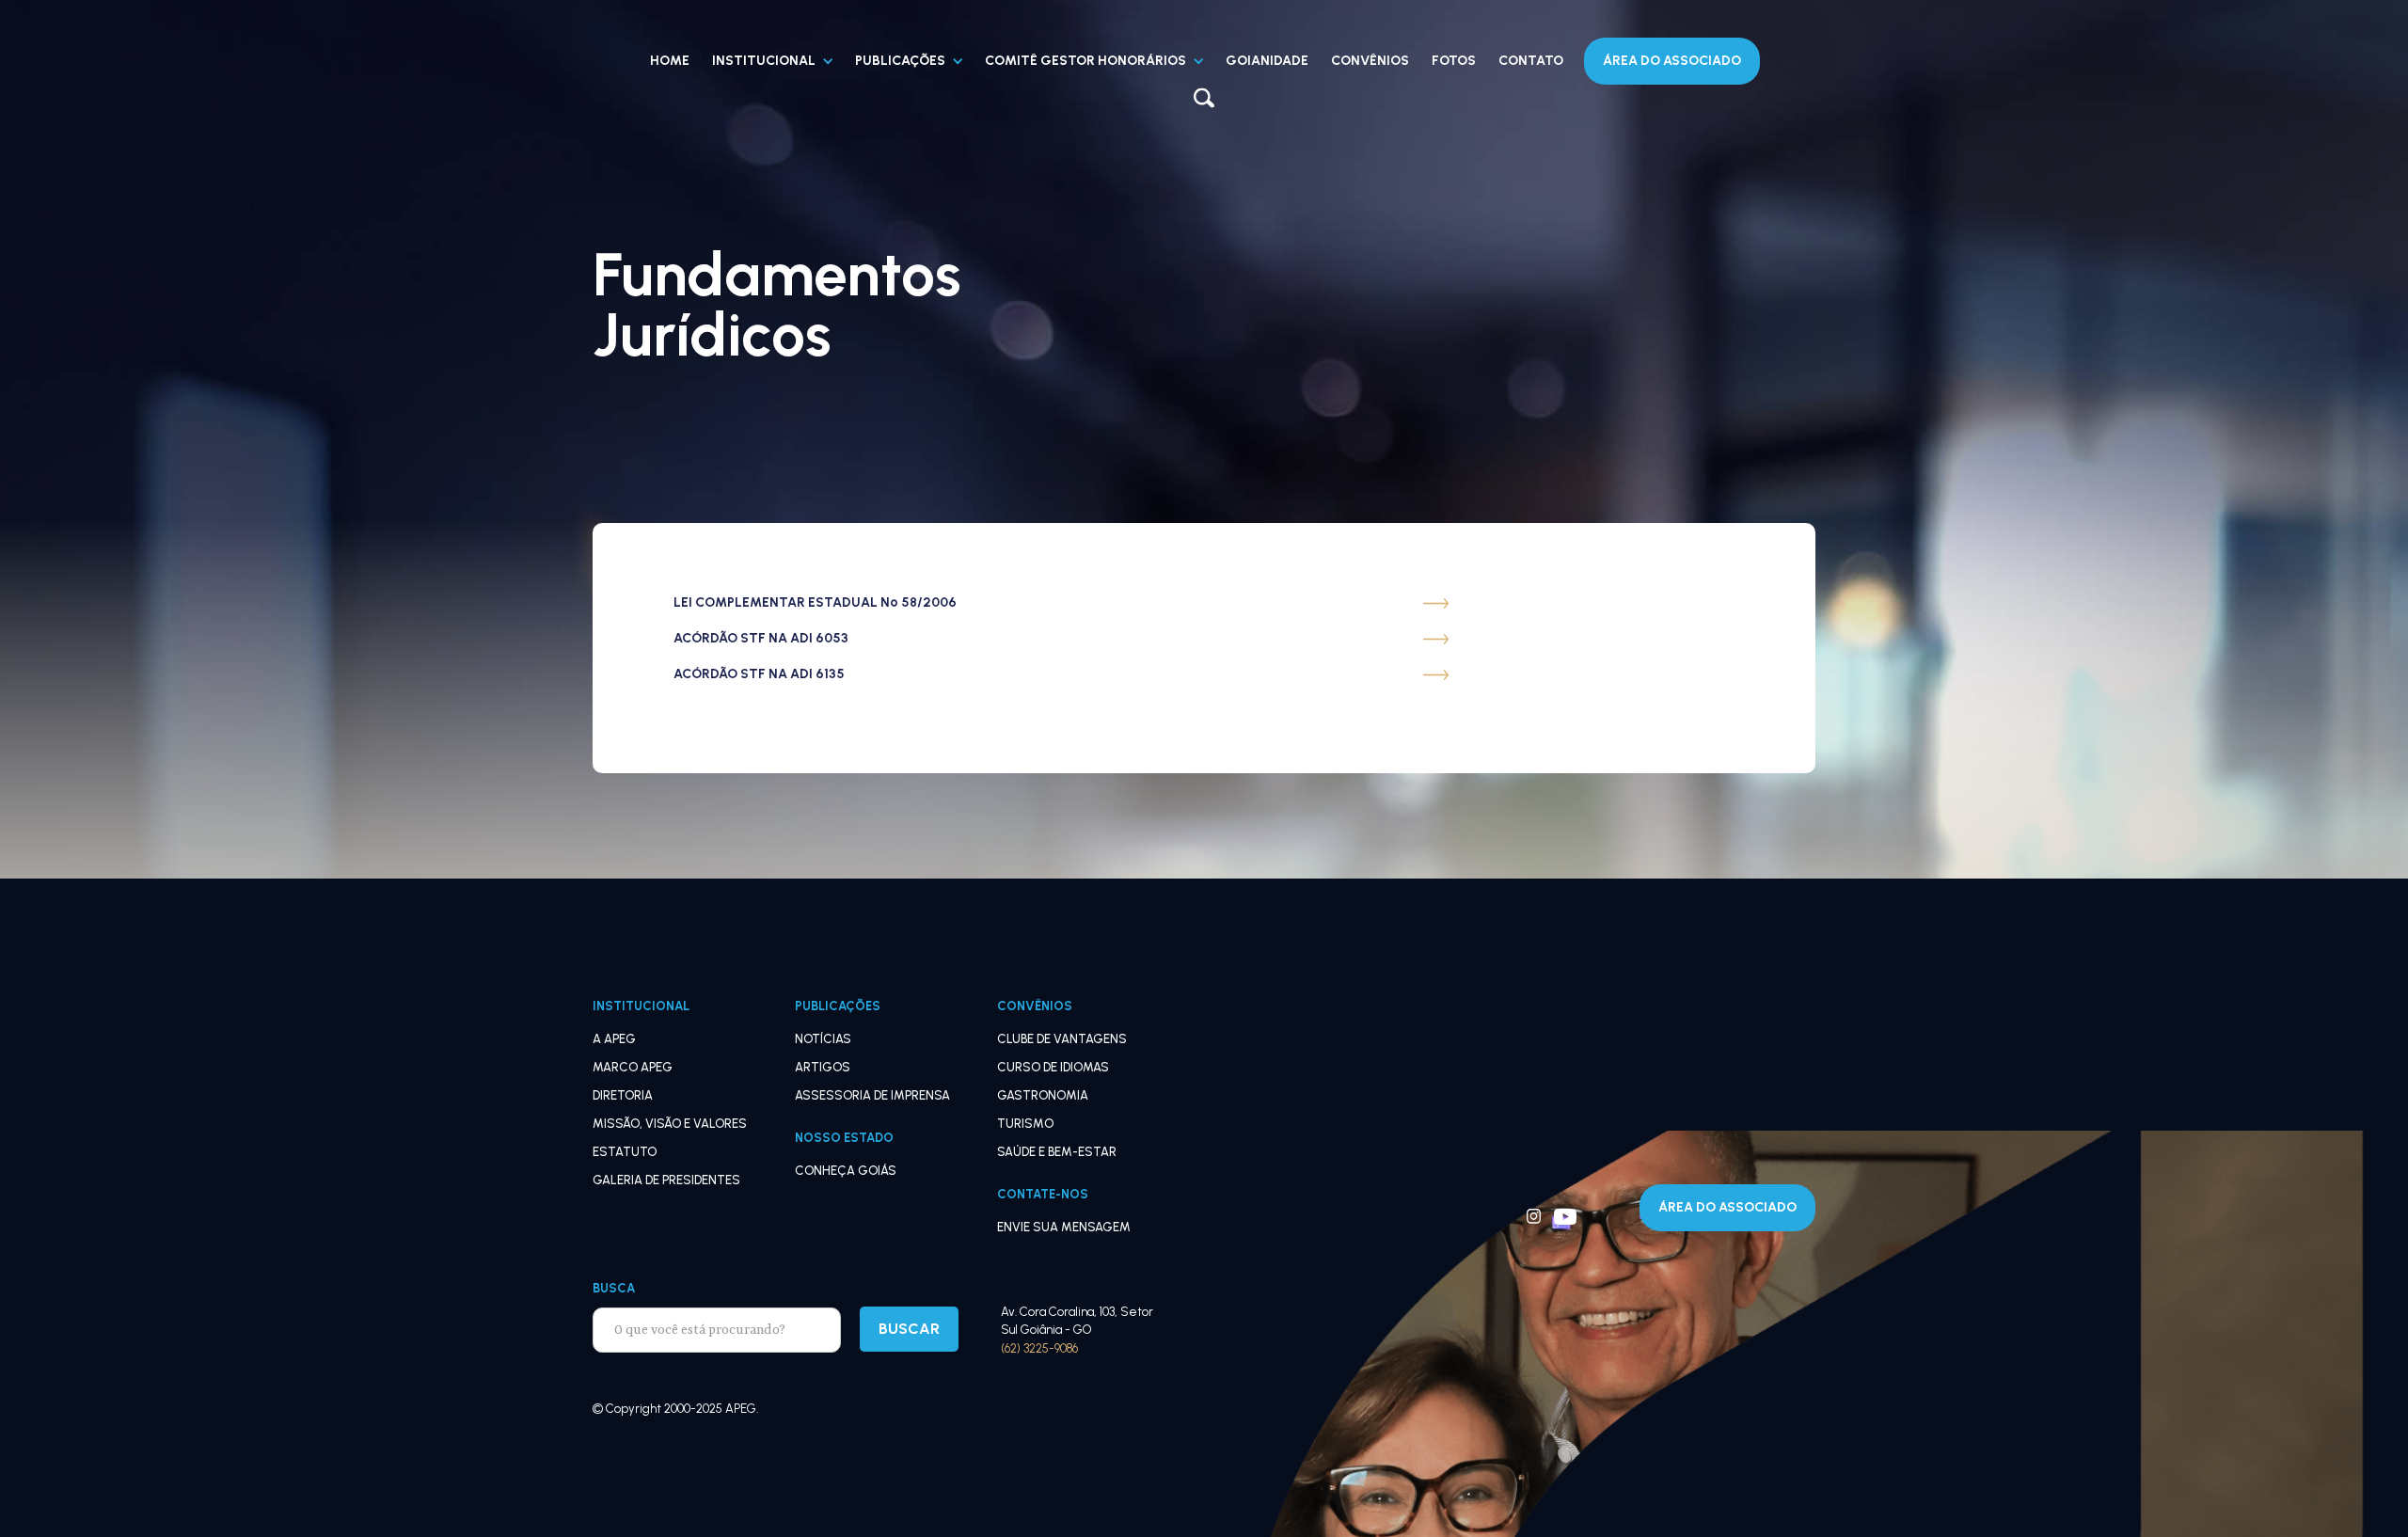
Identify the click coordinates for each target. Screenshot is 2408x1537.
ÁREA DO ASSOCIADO (1727, 1207)
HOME (670, 61)
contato (1531, 61)
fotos (1454, 61)
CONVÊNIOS (1370, 61)
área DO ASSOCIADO (1672, 61)
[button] (772, 61)
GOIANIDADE (1267, 61)
